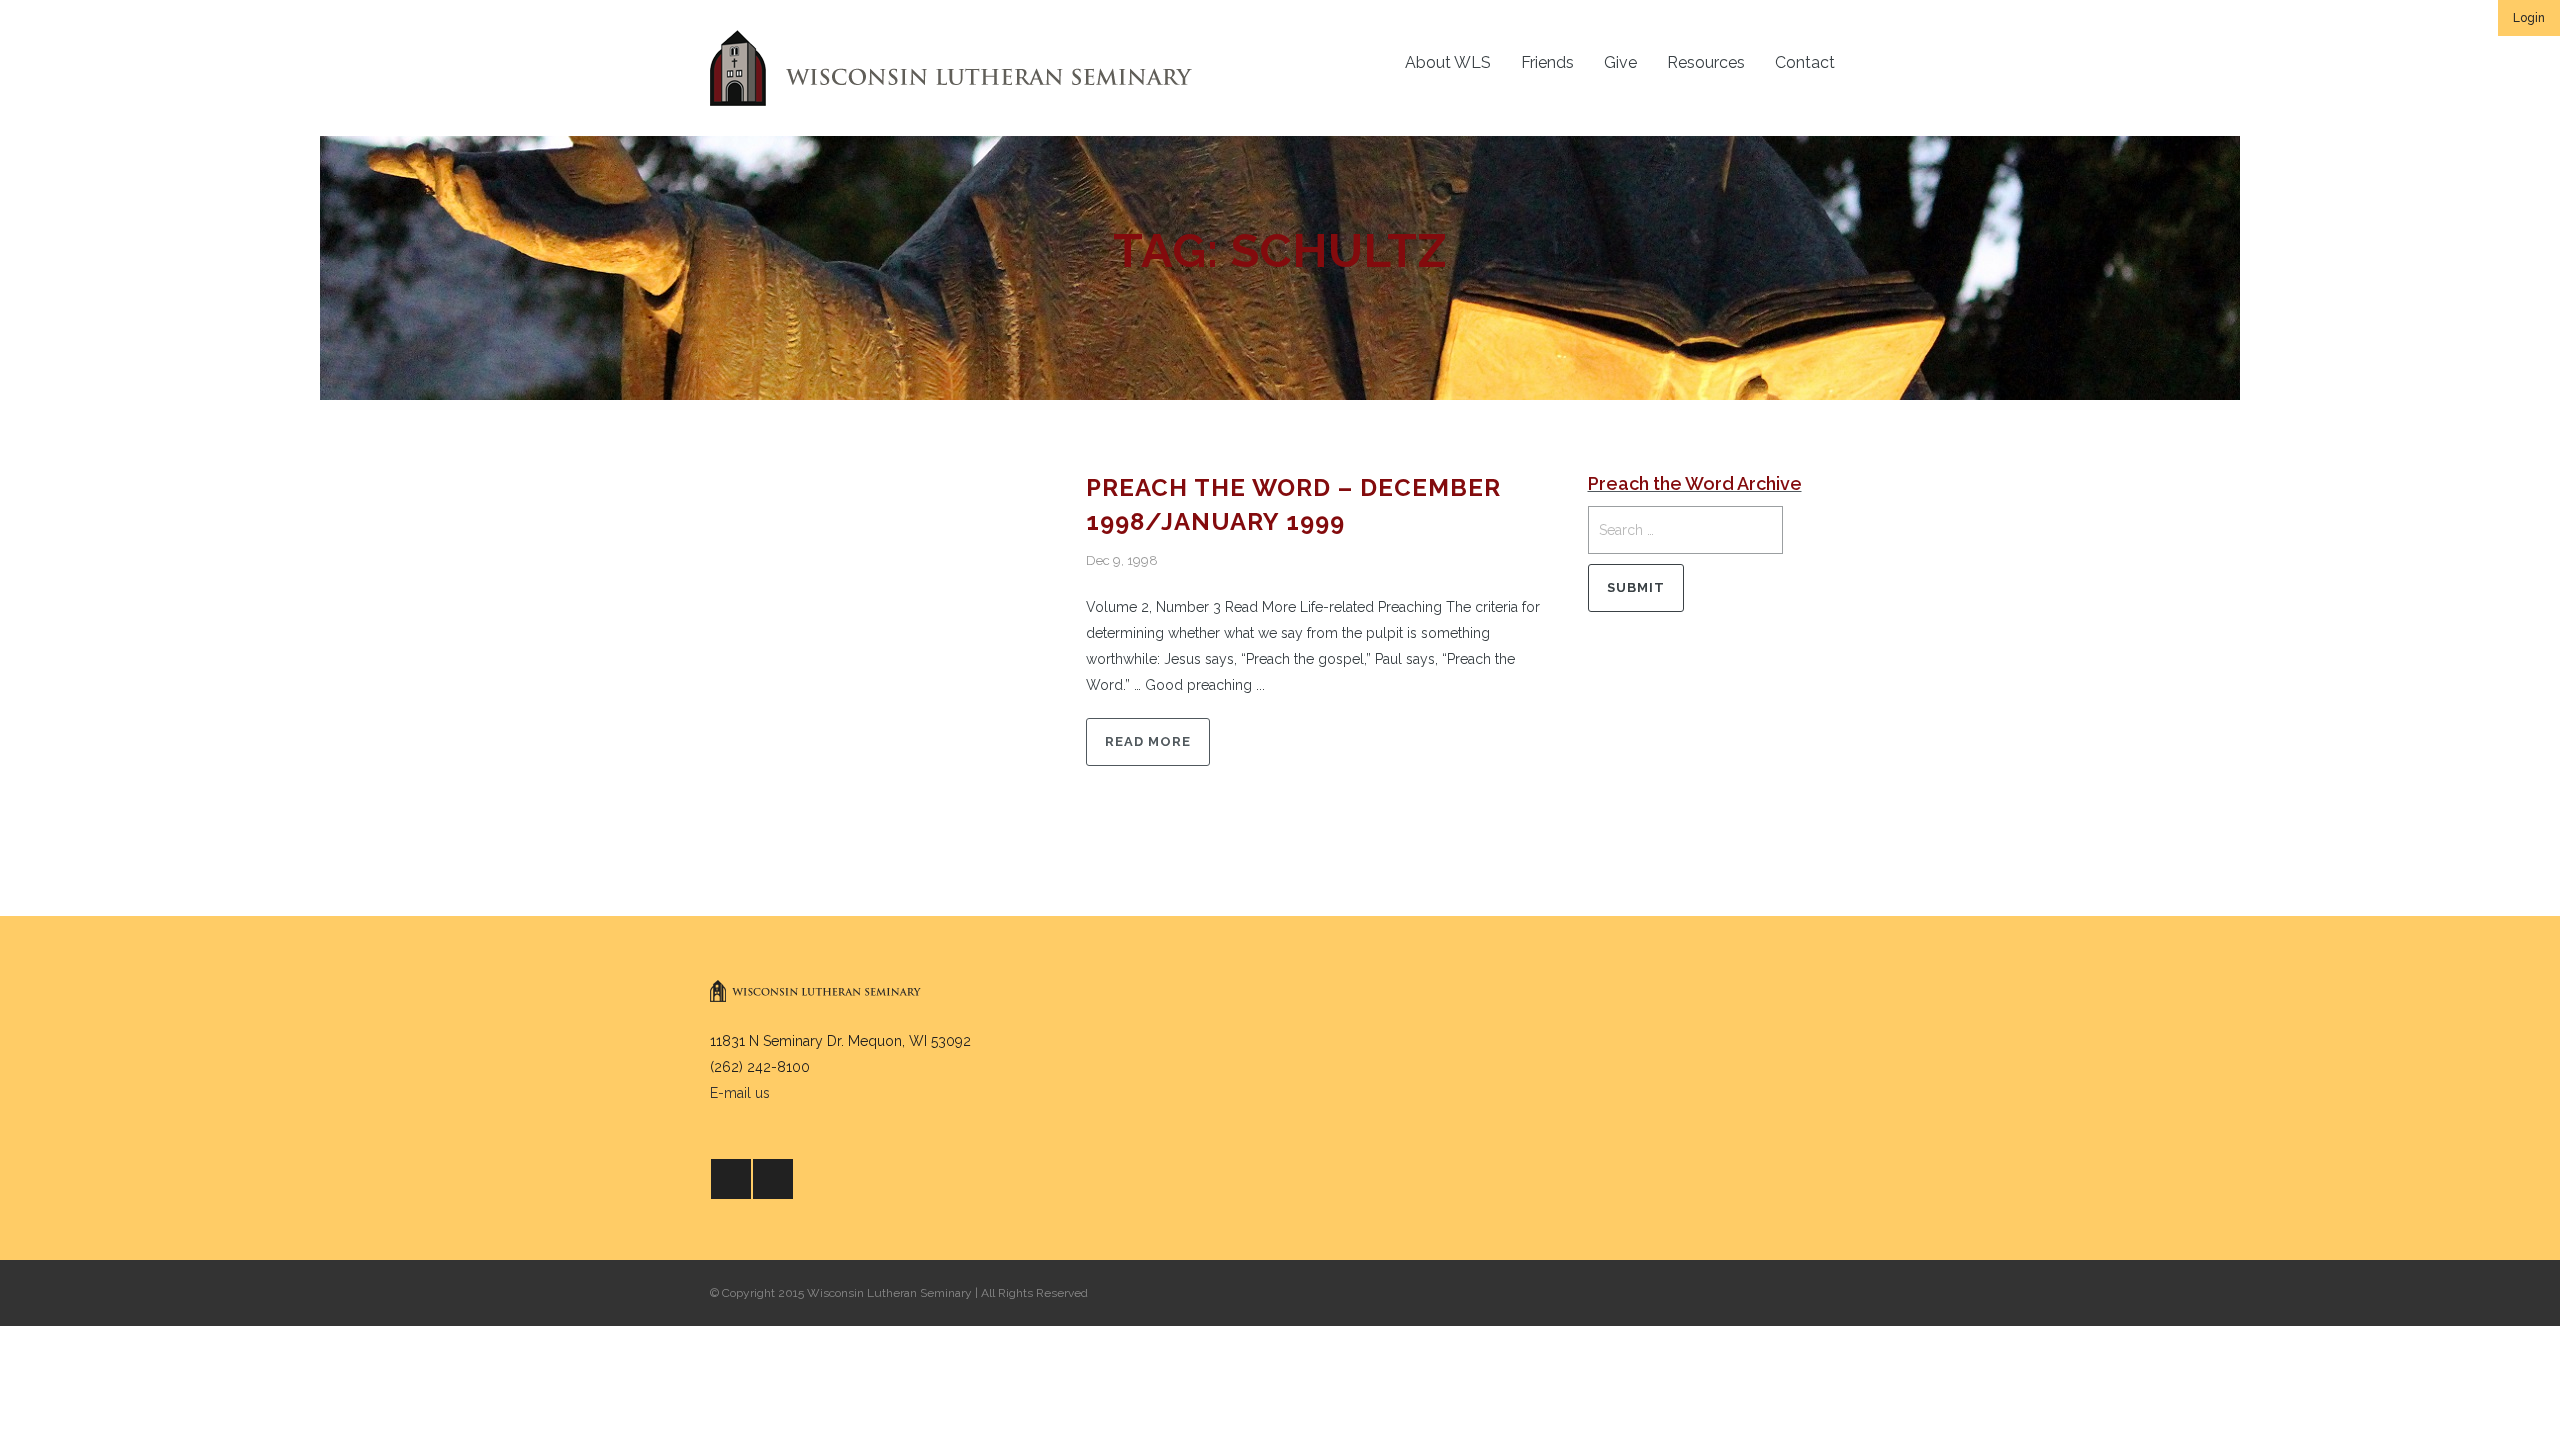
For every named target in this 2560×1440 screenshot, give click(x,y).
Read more (1148, 741)
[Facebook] (731, 1179)
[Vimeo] (773, 1179)
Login (2529, 18)
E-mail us (740, 1093)
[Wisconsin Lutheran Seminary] (951, 68)
